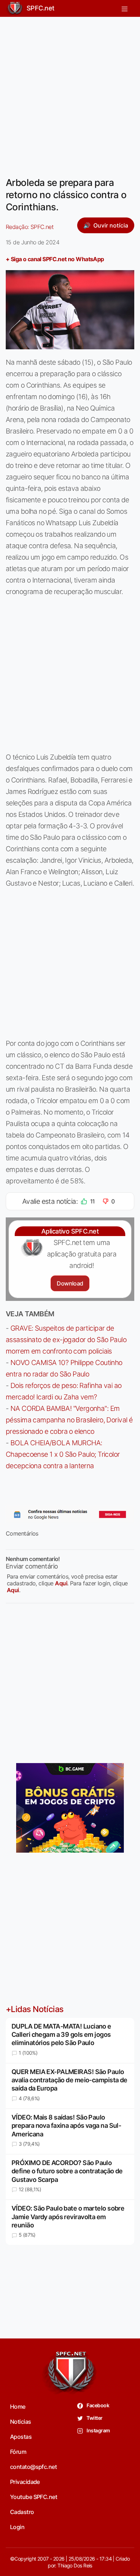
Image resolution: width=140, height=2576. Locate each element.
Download (70, 1283)
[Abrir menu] (125, 8)
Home (18, 2407)
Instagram (98, 2430)
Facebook (97, 2405)
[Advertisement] (70, 92)
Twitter (94, 2418)
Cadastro (22, 2512)
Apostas (21, 2437)
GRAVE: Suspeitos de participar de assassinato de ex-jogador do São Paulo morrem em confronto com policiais (66, 1340)
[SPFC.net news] (70, 1514)
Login (17, 2527)
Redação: (30, 227)
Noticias (21, 2422)
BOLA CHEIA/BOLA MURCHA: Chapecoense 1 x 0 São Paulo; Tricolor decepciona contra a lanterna (63, 1454)
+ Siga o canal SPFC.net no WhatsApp (55, 259)
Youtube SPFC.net (34, 2497)
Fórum (18, 2452)
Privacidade (25, 2482)
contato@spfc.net (33, 2467)
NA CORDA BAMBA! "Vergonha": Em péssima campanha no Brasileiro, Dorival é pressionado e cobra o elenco (69, 1420)
